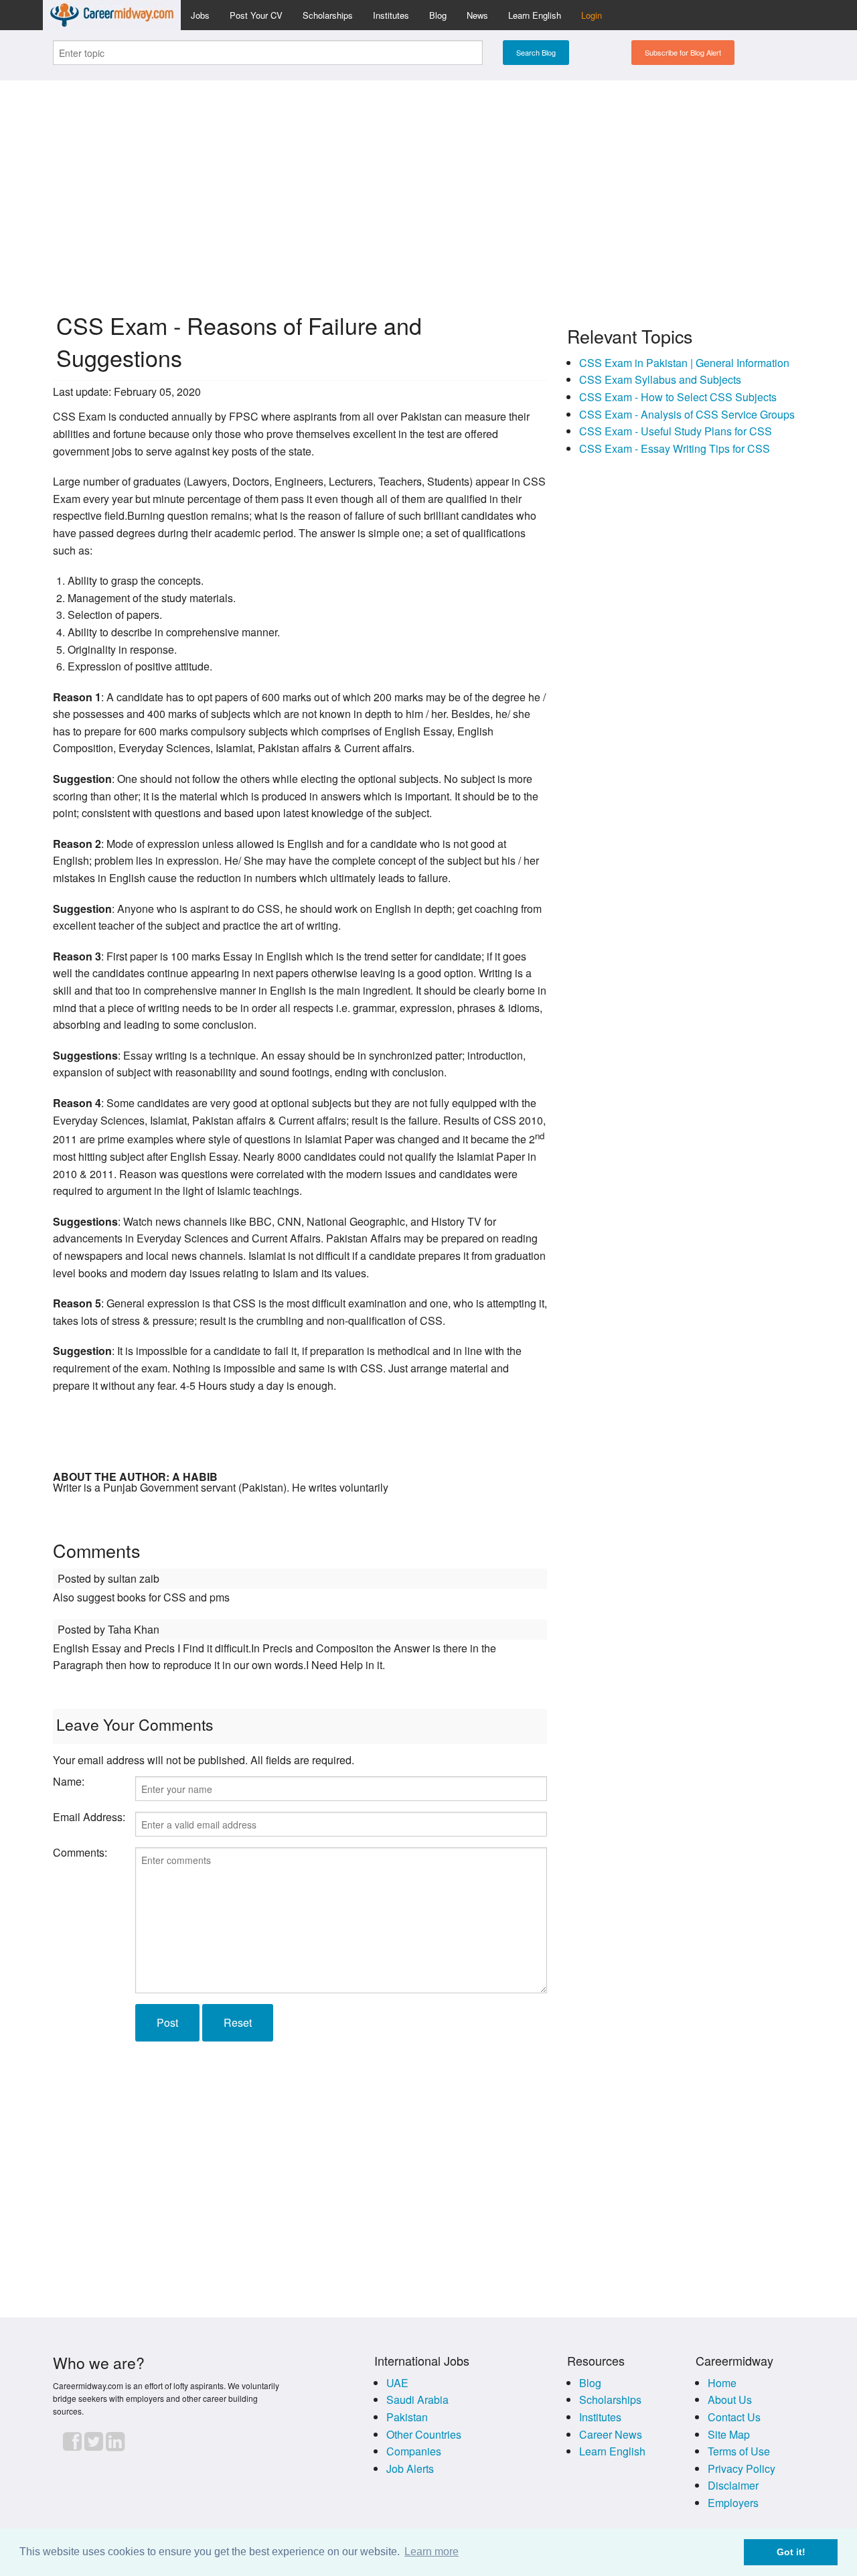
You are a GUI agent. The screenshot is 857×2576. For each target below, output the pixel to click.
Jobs (200, 15)
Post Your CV (256, 15)
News (477, 15)
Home (722, 2383)
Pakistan (407, 2417)
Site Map (729, 2434)
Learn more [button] (432, 2552)
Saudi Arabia (417, 2400)
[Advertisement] (428, 185)
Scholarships (328, 15)
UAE (397, 2383)
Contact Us (734, 2417)
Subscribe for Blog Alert (683, 52)
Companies (414, 2451)
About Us (730, 2400)
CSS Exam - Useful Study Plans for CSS (676, 431)
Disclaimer (733, 2485)
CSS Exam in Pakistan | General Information (684, 363)
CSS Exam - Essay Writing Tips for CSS (675, 448)
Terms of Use (739, 2451)
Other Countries (424, 2434)
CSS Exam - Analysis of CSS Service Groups (687, 414)
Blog (438, 15)
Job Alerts (410, 2468)
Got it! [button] (791, 2552)
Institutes (391, 15)
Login (592, 15)
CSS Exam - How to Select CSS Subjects (678, 397)
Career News (611, 2434)
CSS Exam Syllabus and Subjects (660, 379)
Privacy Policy (742, 2468)
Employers (733, 2503)
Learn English (535, 15)
